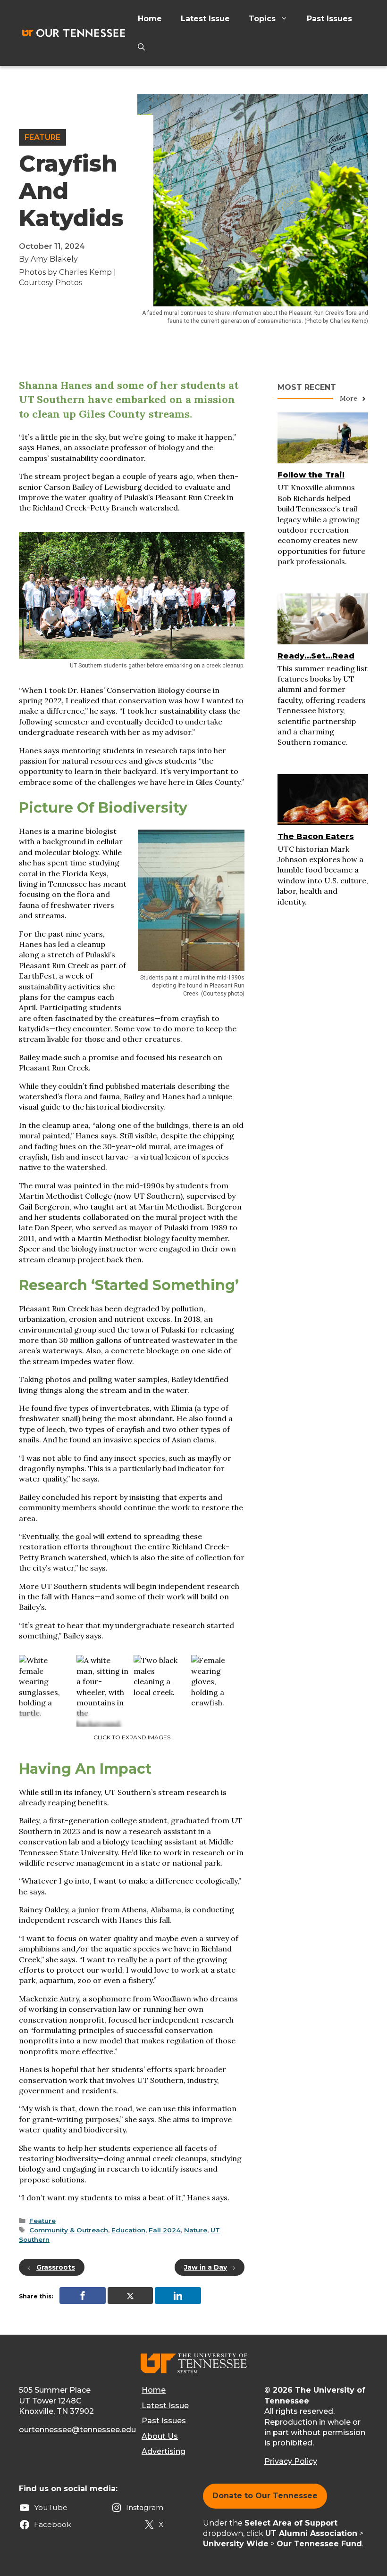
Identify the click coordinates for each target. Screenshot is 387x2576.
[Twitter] (130, 2296)
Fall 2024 (165, 2230)
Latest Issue (205, 19)
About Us (160, 2436)
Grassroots (56, 2267)
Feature (42, 137)
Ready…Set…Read (316, 656)
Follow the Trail (311, 475)
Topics (262, 19)
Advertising (164, 2451)
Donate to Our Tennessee (265, 2496)
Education (128, 2230)
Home (150, 19)
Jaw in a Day (206, 2267)
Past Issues (329, 19)
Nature (196, 2230)
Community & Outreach (69, 2230)
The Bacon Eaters (316, 836)
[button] (141, 47)
